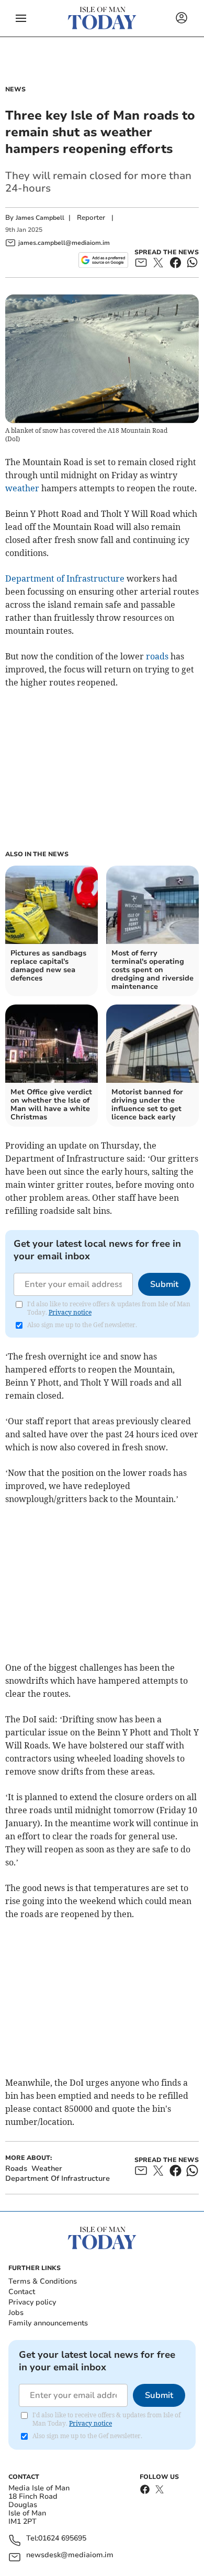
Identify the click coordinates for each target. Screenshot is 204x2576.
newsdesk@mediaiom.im (70, 2555)
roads (157, 656)
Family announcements (48, 2323)
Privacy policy (32, 2302)
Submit (164, 1284)
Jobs (16, 2313)
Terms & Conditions (43, 2281)
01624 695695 (62, 2539)
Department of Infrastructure (65, 578)
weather (22, 488)
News (15, 89)
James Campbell (40, 218)
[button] (21, 18)
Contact (22, 2292)
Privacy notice (70, 1312)
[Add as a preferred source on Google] (103, 260)
